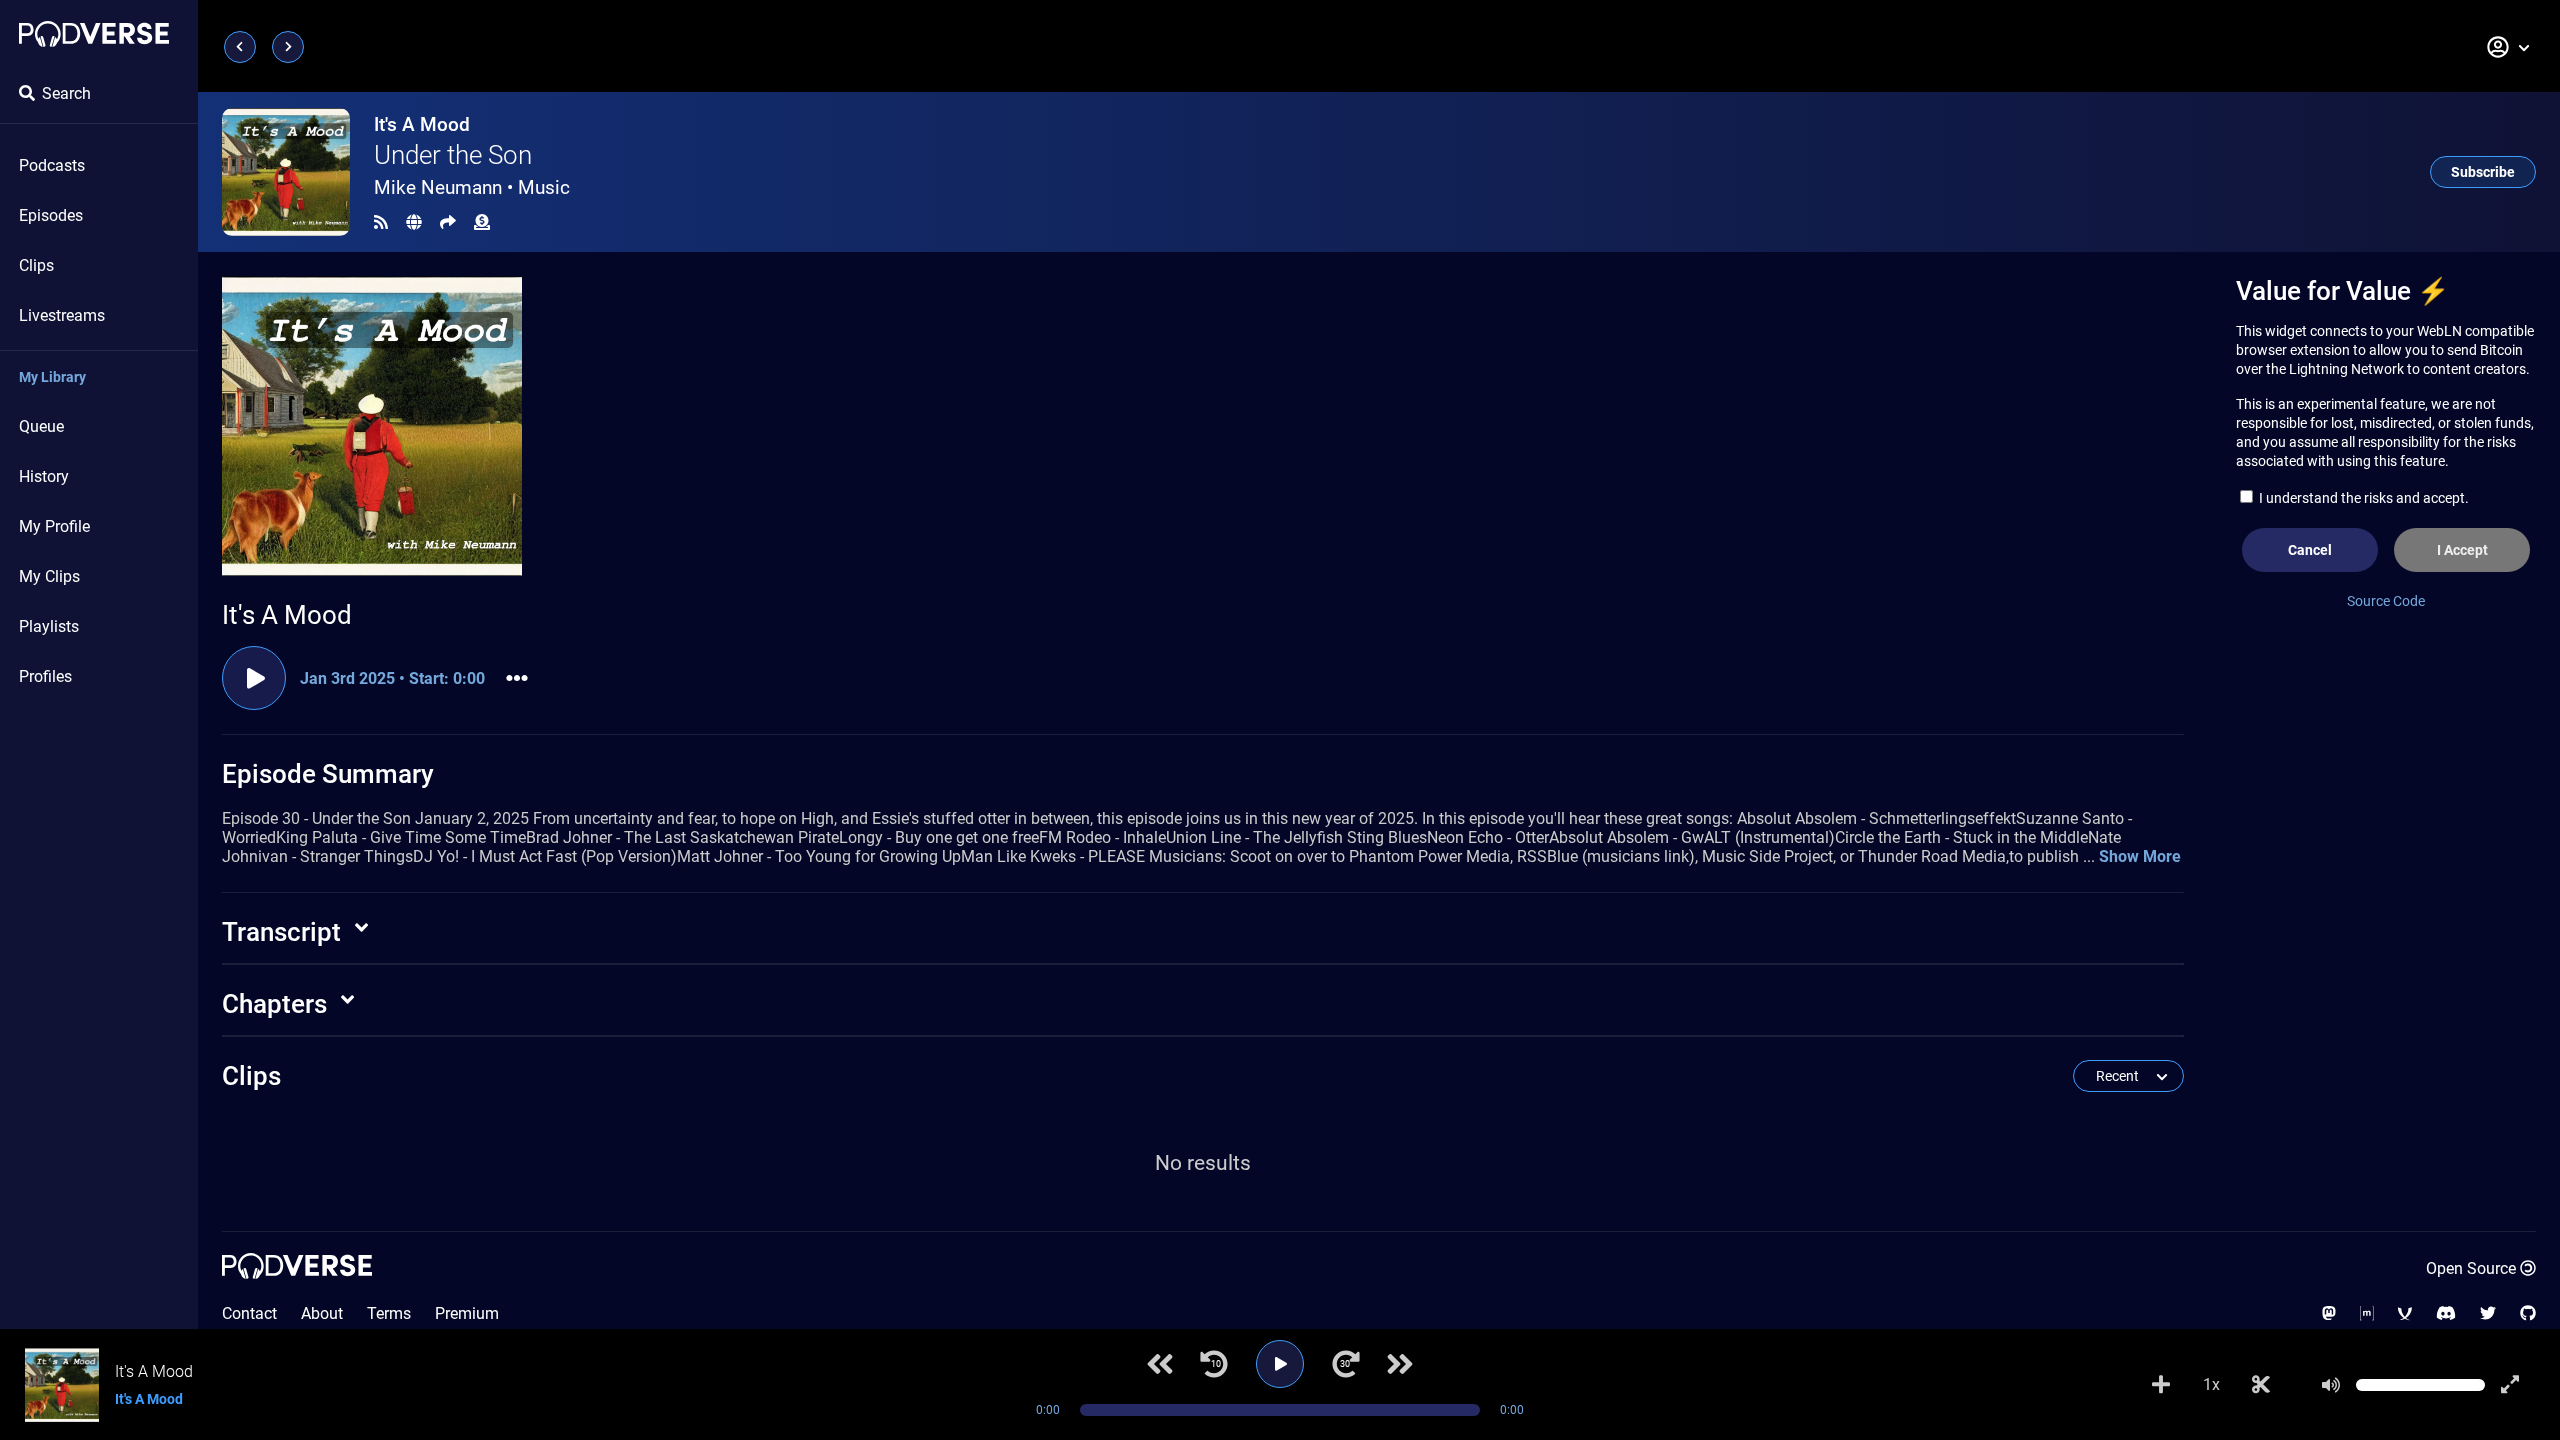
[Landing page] (94, 34)
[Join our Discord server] (2446, 1313)
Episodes (51, 215)
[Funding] (482, 222)
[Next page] (288, 47)
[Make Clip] (2261, 1385)
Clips (36, 265)
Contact (249, 1313)
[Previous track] (1160, 1364)
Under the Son (453, 155)
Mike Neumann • (472, 187)
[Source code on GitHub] (2528, 1313)
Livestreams (62, 315)
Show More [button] (2140, 856)
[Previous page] (240, 47)
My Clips (49, 576)
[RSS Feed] (381, 222)
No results (1203, 1163)
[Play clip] (254, 678)
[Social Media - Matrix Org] (2367, 1313)
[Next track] (1400, 1364)
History (44, 476)
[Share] (448, 222)
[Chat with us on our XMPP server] (2405, 1313)
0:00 (1048, 1410)
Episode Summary (328, 774)
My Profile (54, 526)
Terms (389, 1313)
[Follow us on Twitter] (2488, 1313)
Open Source (2471, 1268)
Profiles (45, 676)
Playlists (49, 626)
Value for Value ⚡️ (2342, 291)
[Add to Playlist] (2161, 1385)
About (322, 1313)
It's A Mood (422, 124)
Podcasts (52, 165)
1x (2211, 1384)
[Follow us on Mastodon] (2329, 1313)
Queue (41, 426)
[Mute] (2331, 1385)
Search (66, 93)
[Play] (1280, 1364)
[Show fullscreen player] (2510, 1385)
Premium (467, 1313)
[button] (2509, 47)
